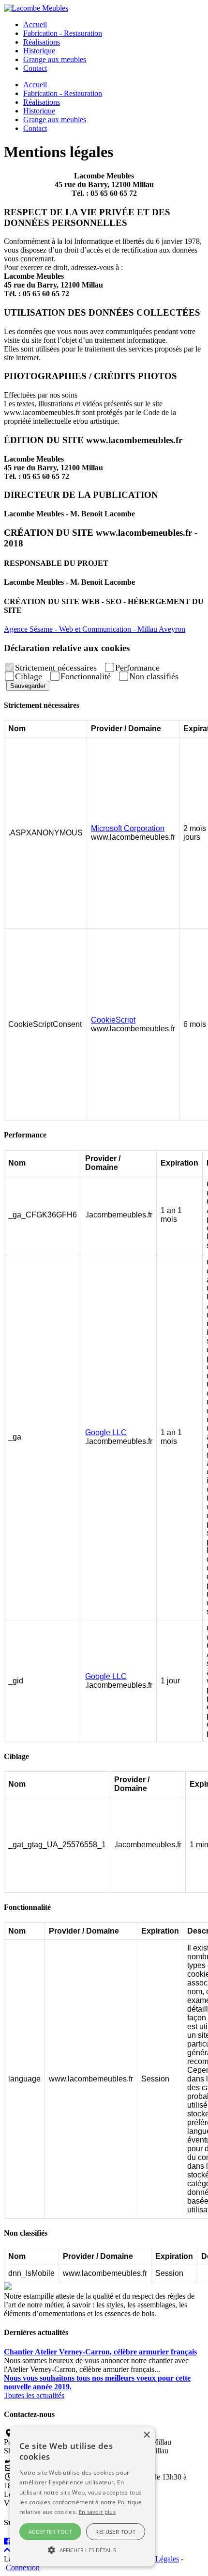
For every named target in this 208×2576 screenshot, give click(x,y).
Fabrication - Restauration (63, 33)
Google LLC (106, 1432)
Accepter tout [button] (50, 2532)
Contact (35, 68)
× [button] (146, 2435)
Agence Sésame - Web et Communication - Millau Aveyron (95, 629)
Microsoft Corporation (128, 828)
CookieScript (113, 1020)
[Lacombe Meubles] (36, 8)
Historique (39, 51)
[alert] (82, 2496)
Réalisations (42, 42)
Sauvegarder (28, 686)
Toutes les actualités (34, 2395)
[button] (82, 2549)
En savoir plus (97, 2512)
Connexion (23, 2568)
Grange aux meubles (55, 59)
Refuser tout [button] (115, 2532)
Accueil (35, 24)
